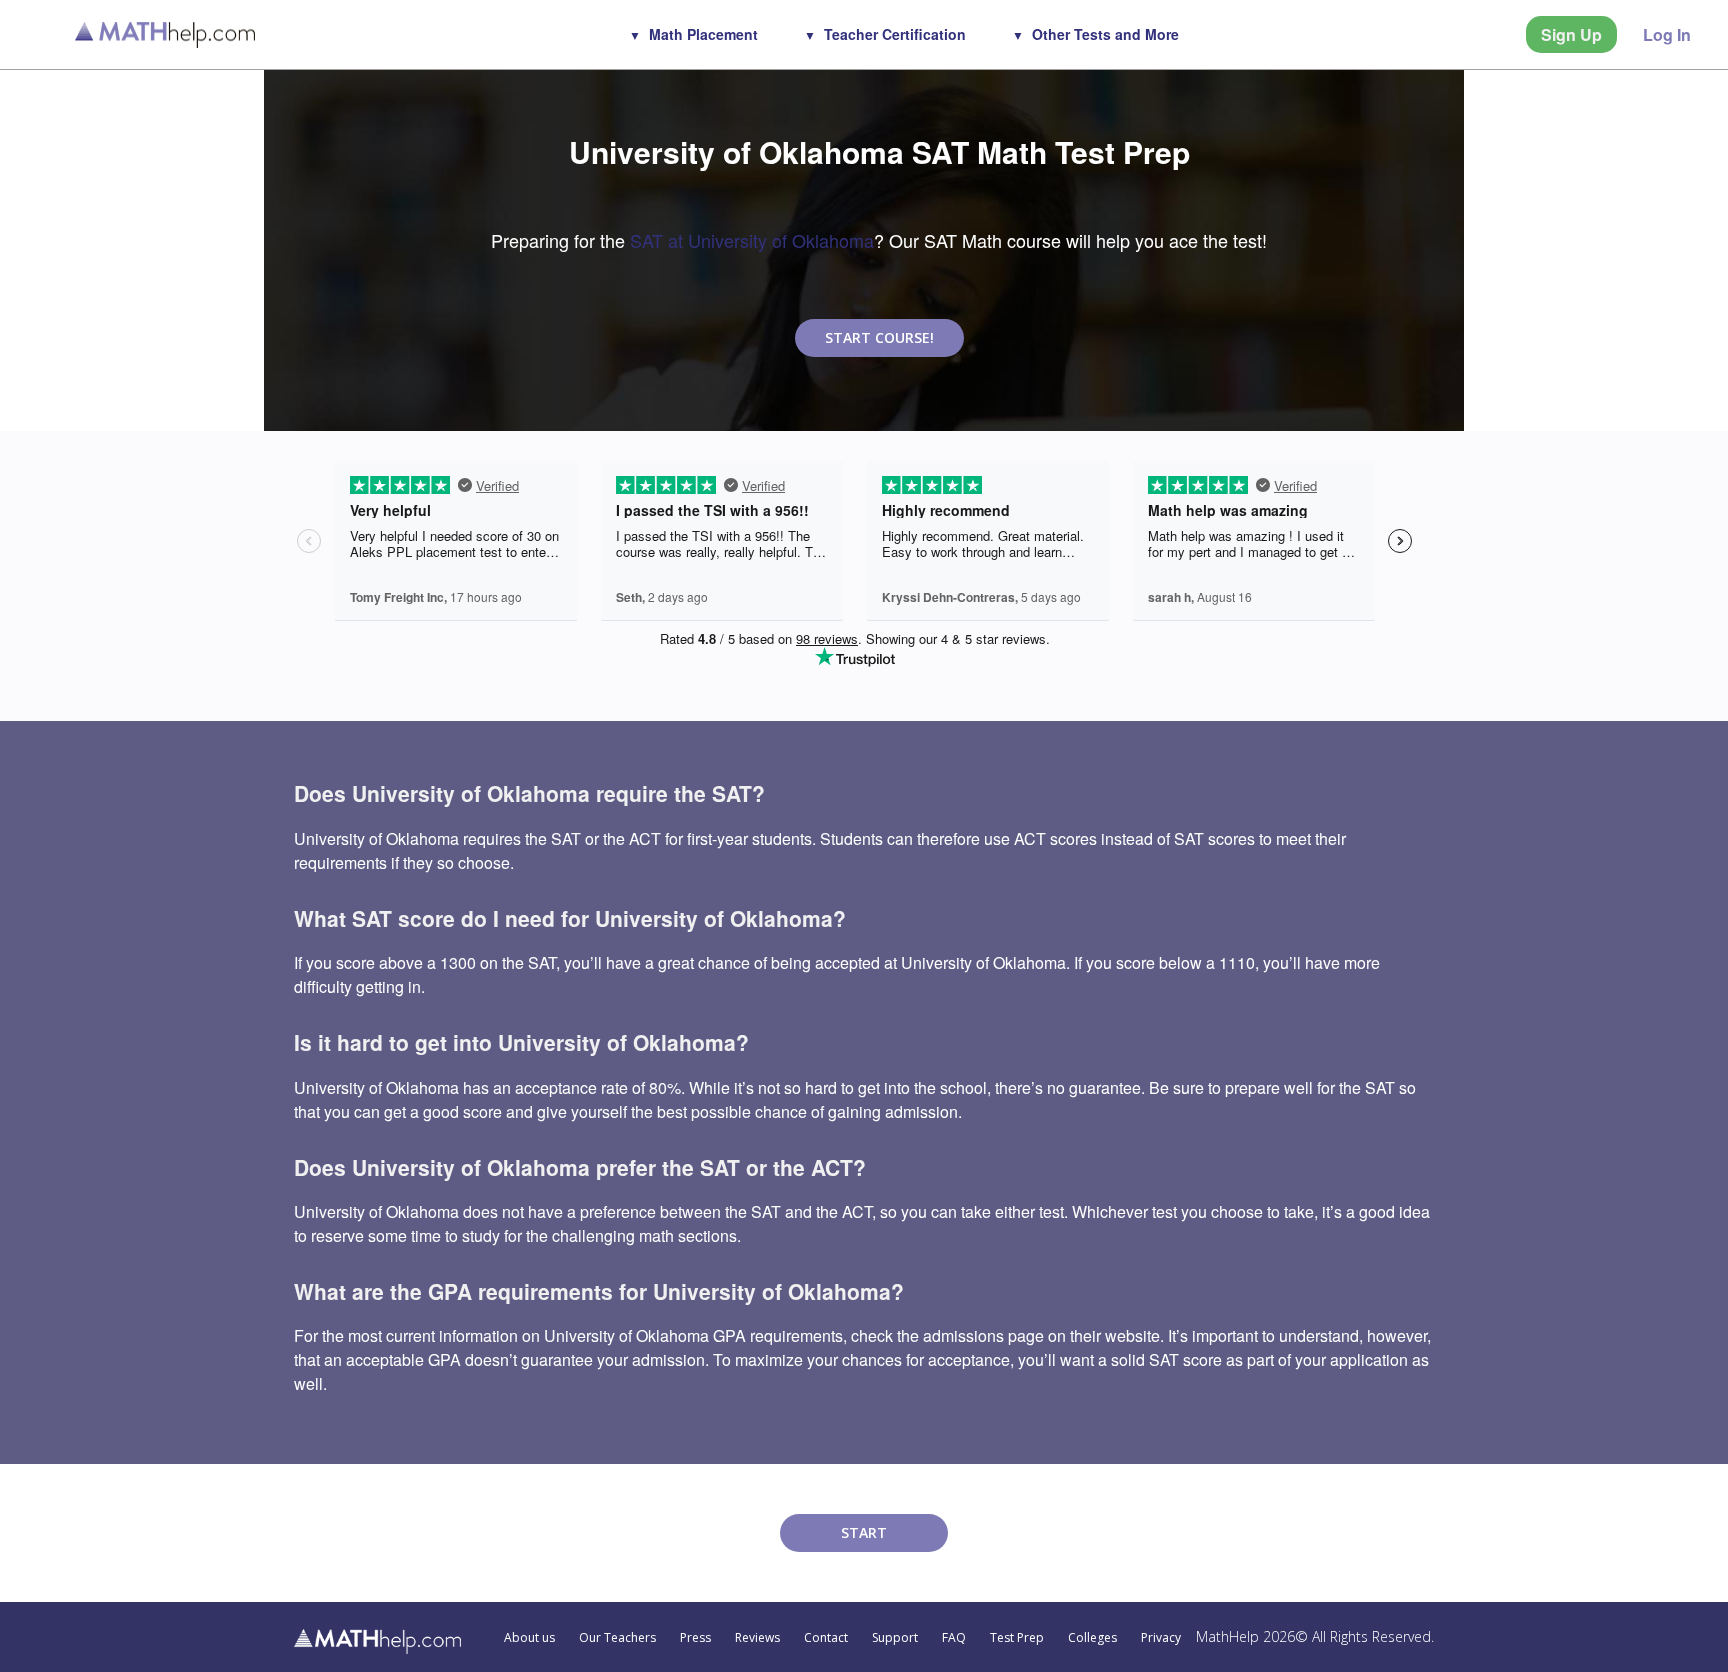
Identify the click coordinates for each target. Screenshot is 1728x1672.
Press (695, 1638)
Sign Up (1571, 34)
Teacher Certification (895, 34)
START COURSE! (879, 337)
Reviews (757, 1638)
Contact (826, 1638)
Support (895, 1638)
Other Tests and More (1105, 34)
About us (529, 1638)
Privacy (1161, 1638)
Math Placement (703, 34)
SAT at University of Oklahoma (752, 240)
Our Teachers (617, 1638)
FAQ (954, 1638)
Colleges (1092, 1638)
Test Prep (1017, 1638)
